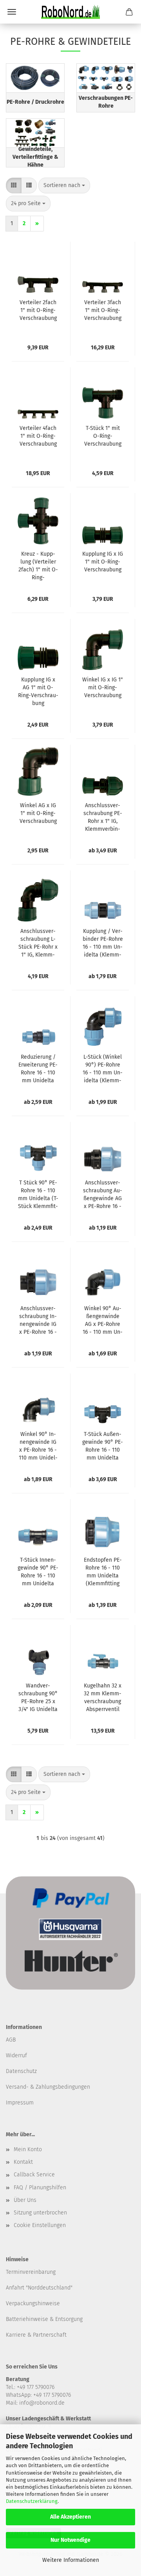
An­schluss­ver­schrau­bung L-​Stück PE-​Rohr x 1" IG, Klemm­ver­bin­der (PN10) (38, 943)
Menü (12, 12)
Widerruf (16, 2055)
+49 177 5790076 (52, 2395)
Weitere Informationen (71, 2560)
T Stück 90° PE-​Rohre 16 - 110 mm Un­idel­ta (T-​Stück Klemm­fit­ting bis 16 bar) (38, 1195)
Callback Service (34, 2175)
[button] (14, 185)
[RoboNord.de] (70, 12)
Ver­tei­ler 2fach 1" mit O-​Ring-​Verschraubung (38, 310)
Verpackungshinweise (33, 2303)
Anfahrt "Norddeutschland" (39, 2288)
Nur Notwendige (70, 2540)
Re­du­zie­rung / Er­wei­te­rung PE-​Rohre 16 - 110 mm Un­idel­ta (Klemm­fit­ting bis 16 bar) (38, 1069)
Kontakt (23, 2162)
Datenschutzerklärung (32, 2501)
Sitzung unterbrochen (40, 2213)
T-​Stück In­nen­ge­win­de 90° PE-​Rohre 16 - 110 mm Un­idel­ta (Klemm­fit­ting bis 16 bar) (38, 1572)
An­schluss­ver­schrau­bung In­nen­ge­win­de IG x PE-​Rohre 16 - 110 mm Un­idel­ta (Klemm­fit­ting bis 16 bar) (38, 1321)
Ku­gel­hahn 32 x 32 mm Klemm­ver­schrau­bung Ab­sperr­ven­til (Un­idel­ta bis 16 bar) (103, 1698)
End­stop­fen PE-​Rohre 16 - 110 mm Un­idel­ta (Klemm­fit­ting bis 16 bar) (103, 1572)
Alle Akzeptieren (70, 2517)
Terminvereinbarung (31, 2272)
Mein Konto (28, 2149)
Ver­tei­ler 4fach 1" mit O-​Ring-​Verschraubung (38, 436)
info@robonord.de (42, 2403)
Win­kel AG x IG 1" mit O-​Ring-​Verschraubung (38, 813)
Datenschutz (21, 2071)
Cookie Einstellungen (40, 2225)
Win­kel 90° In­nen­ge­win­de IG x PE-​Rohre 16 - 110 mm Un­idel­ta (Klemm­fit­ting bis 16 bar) (38, 1446)
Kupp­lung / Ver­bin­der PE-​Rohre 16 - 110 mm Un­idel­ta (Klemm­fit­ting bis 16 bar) (103, 943)
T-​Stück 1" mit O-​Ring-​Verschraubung (103, 436)
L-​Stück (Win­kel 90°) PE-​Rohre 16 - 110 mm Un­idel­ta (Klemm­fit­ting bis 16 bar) (103, 1069)
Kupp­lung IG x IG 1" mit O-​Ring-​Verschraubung (103, 562)
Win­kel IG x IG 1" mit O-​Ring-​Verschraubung (103, 688)
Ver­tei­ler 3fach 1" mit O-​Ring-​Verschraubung (103, 310)
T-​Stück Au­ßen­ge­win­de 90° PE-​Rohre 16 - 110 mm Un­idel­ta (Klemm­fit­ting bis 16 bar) (103, 1446)
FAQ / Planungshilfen (40, 2188)
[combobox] (64, 185)
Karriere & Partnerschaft (36, 2335)
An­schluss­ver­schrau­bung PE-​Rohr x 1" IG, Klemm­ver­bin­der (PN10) (103, 818)
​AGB (11, 2040)
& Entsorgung (65, 2319)
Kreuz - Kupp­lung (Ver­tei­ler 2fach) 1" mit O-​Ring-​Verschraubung (38, 566)
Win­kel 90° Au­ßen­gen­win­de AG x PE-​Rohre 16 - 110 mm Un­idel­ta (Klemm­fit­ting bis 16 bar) (103, 1321)
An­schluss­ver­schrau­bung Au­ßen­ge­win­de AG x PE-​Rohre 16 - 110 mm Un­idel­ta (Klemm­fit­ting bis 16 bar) (103, 1195)
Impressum (20, 2103)
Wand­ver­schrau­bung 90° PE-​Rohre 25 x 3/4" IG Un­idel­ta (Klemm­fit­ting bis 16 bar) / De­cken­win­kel (38, 1698)
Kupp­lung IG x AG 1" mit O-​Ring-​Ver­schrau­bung (38, 691)
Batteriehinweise (27, 2319)
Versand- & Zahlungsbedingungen (48, 2087)
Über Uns (25, 2200)
